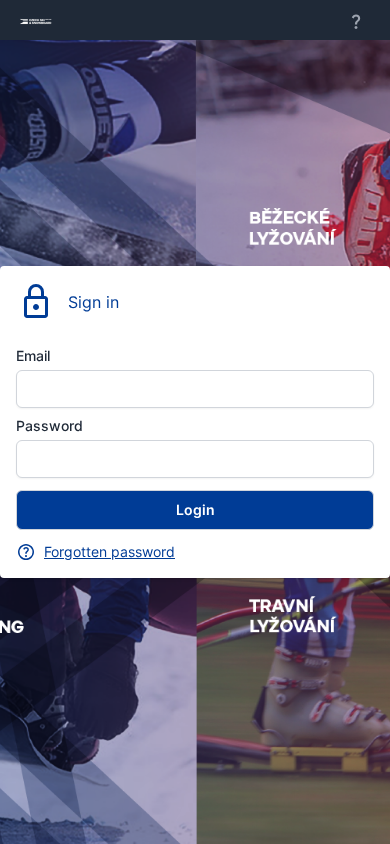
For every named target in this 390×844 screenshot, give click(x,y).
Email (33, 355)
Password (49, 425)
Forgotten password (109, 551)
